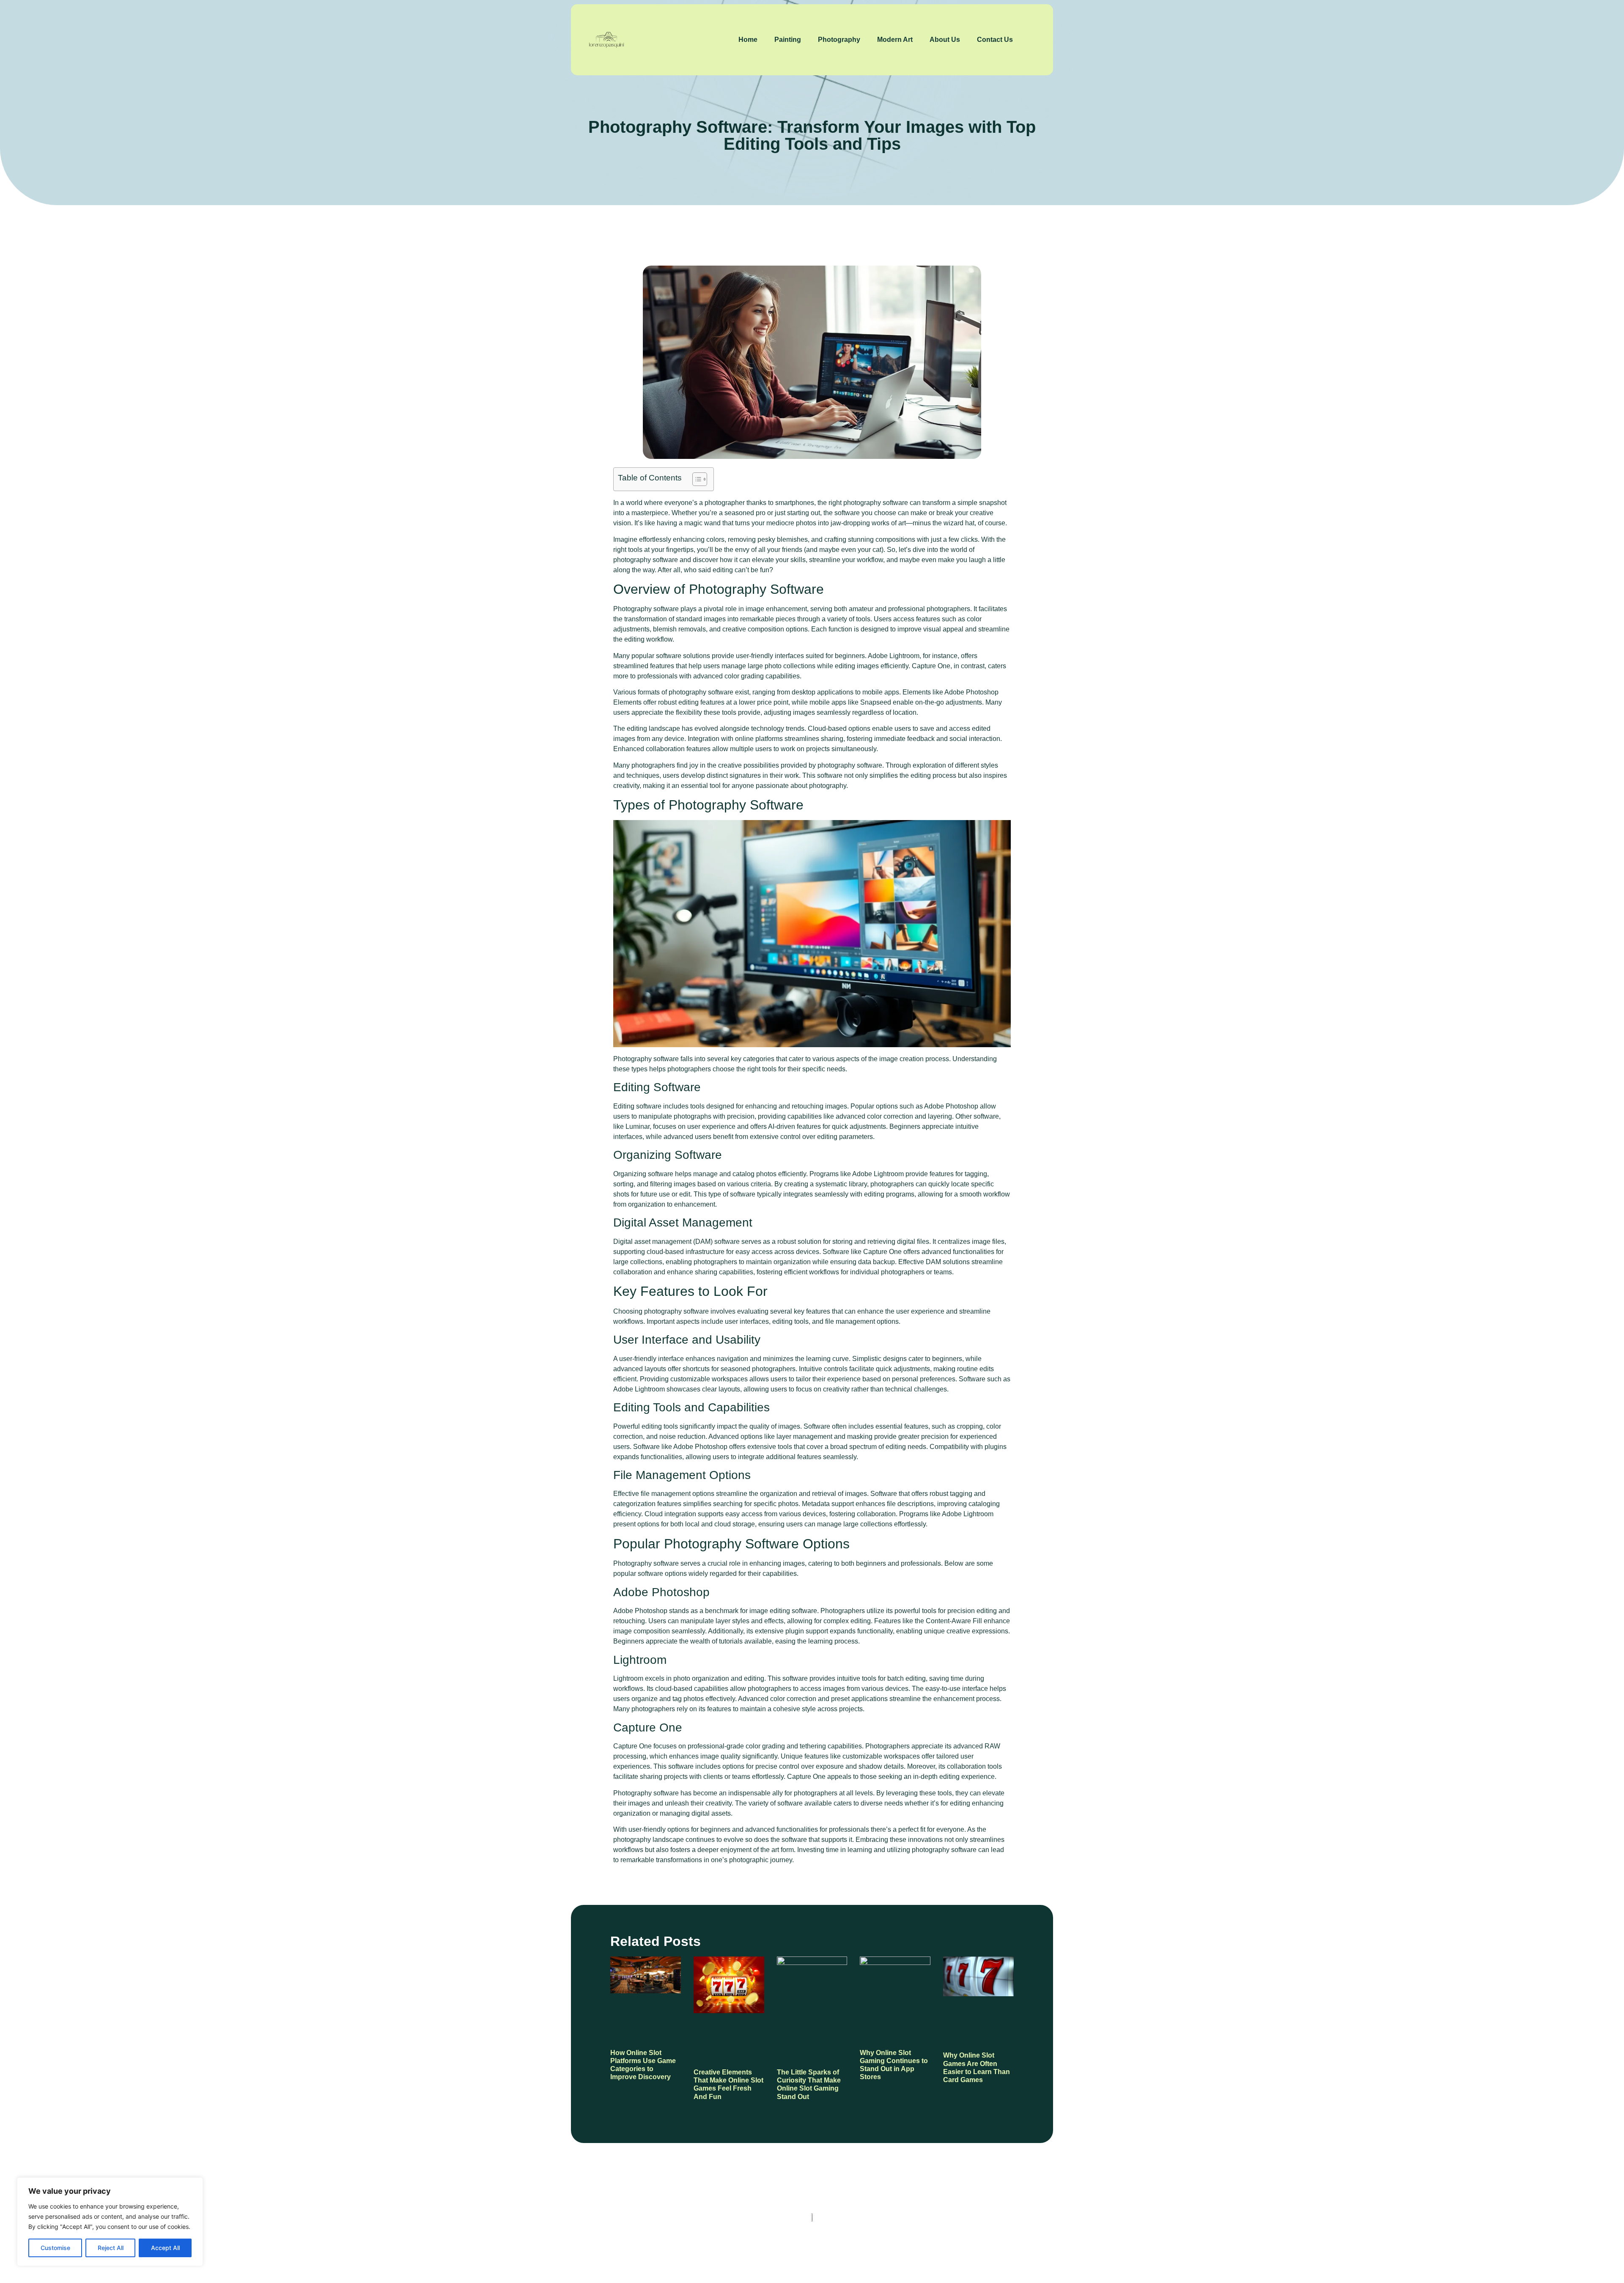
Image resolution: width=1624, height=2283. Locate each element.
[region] (110, 2222)
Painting (788, 40)
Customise (55, 2248)
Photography (839, 40)
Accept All (165, 2248)
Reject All (111, 2248)
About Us (945, 40)
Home (748, 40)
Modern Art (895, 40)
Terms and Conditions (894, 2244)
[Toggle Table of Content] (695, 479)
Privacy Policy (818, 2244)
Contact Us (995, 40)
